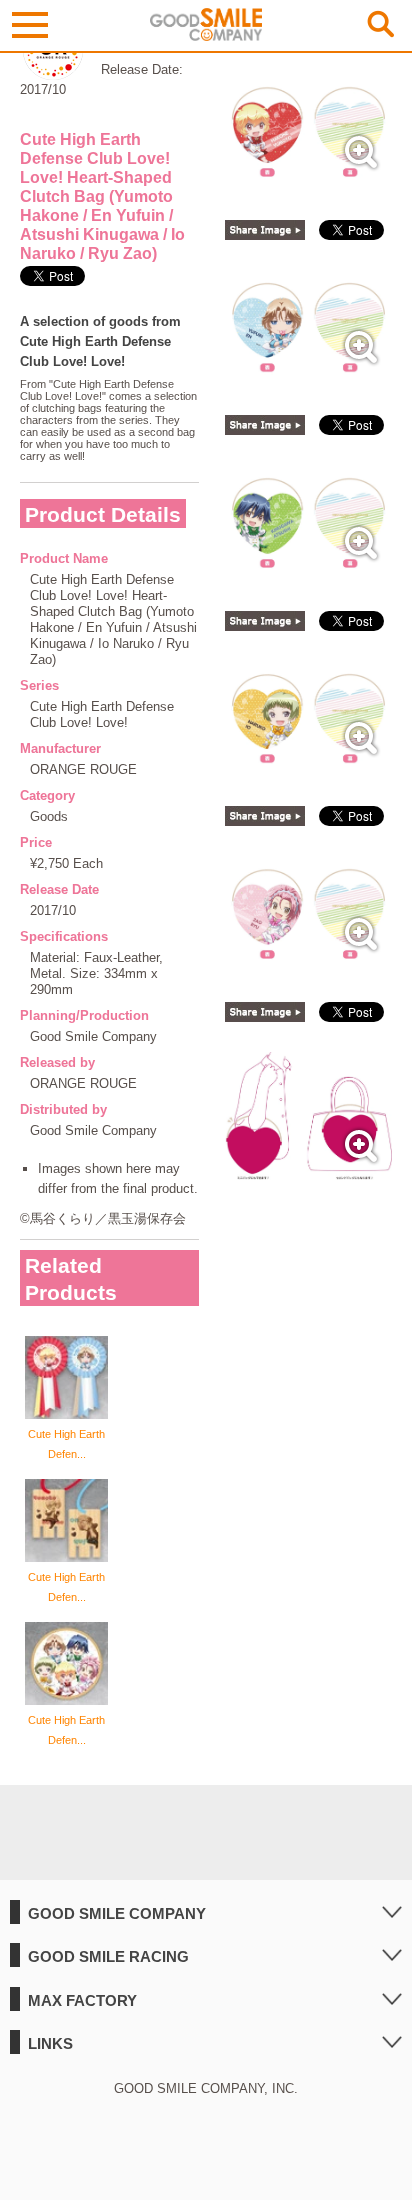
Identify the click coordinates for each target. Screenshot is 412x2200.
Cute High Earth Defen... (66, 1444)
